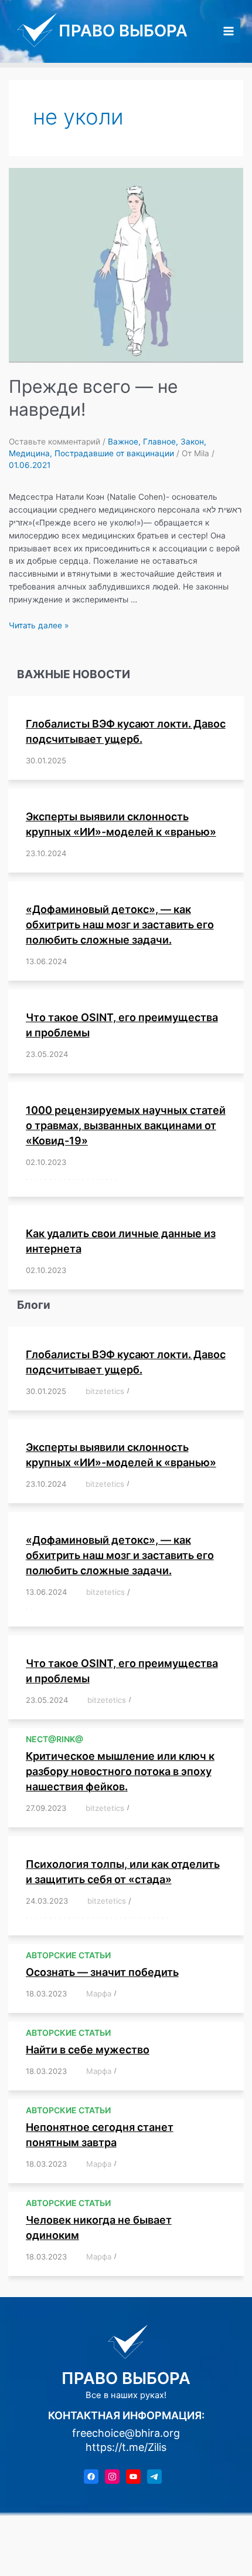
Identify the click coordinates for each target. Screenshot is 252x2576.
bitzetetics (105, 1391)
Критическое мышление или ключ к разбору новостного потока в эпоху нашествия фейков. (120, 1771)
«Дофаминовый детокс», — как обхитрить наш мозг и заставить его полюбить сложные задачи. (120, 925)
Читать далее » (39, 625)
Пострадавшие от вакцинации (114, 453)
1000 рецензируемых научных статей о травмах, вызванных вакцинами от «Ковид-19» (126, 1125)
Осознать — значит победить (102, 1972)
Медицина (29, 453)
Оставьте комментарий (55, 442)
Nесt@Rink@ (55, 1739)
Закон (192, 442)
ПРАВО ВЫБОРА (123, 31)
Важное (123, 442)
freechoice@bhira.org (126, 2433)
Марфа (99, 1994)
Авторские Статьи (68, 1955)
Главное (159, 442)
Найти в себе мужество (88, 2050)
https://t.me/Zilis (126, 2447)
